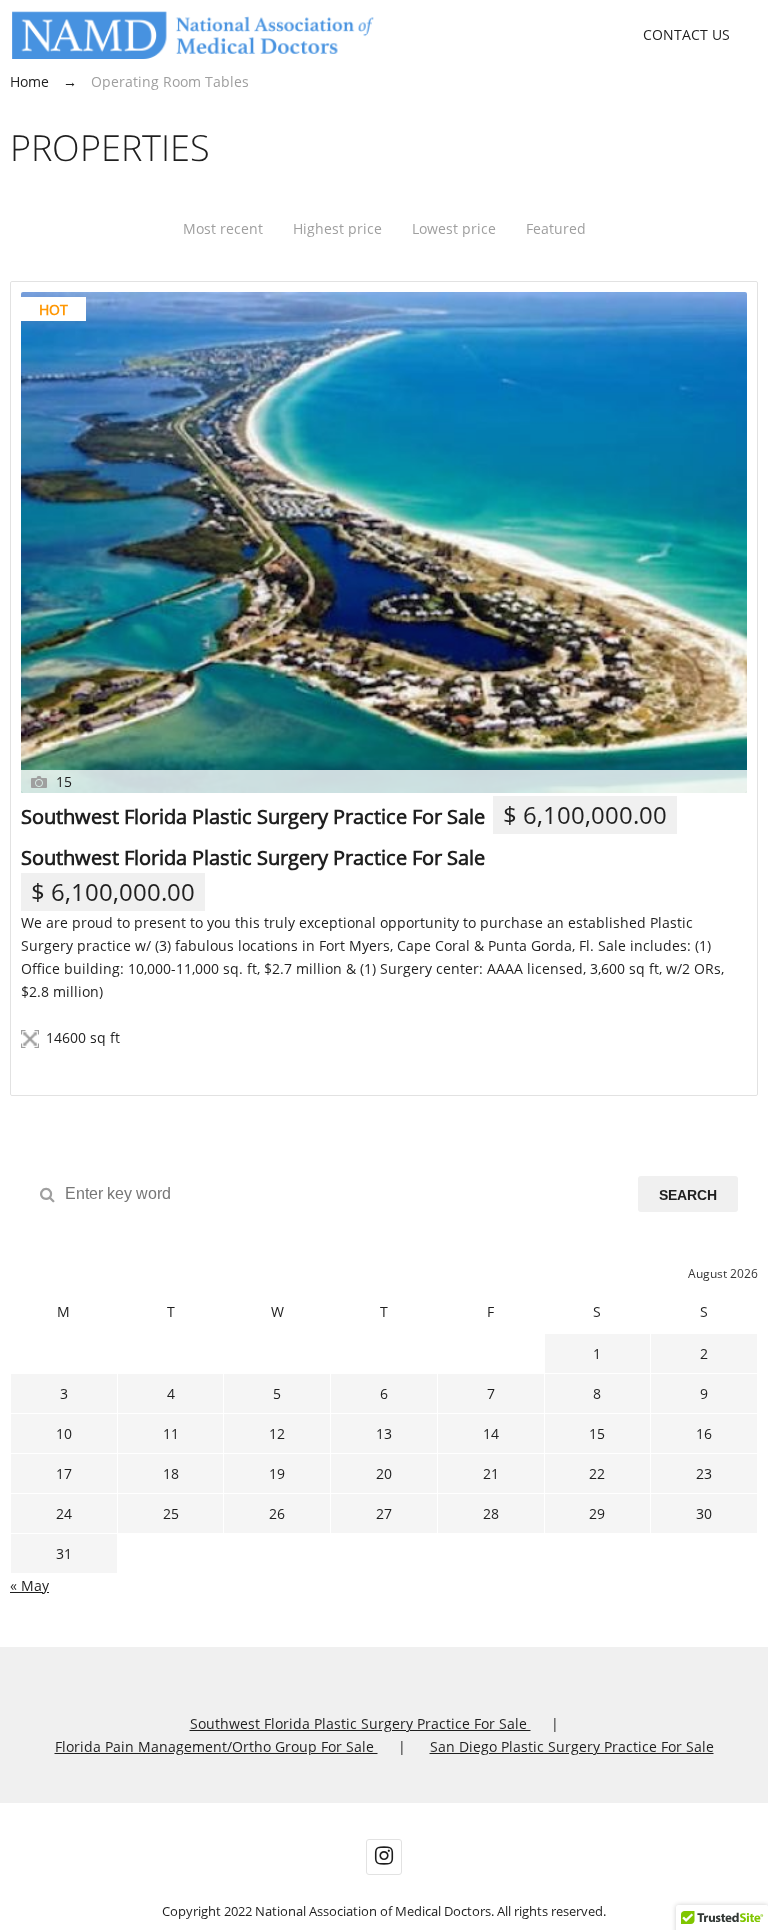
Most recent (223, 228)
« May (29, 1585)
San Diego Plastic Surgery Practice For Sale (572, 1746)
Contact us (686, 34)
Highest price (337, 228)
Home (29, 81)
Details (71, 1067)
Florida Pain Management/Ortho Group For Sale (216, 1746)
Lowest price (454, 228)
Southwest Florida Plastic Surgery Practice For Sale (253, 816)
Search (688, 1195)
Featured (556, 228)
